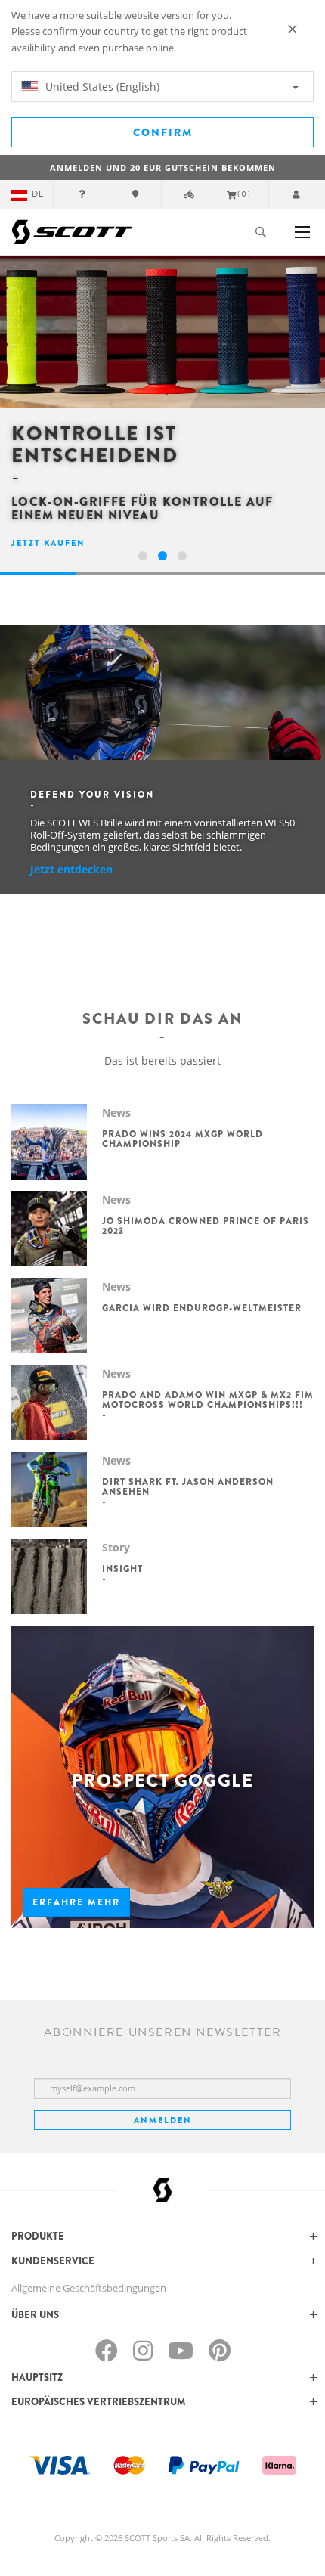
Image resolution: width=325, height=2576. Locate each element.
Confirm (163, 132)
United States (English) (101, 87)
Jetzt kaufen (48, 543)
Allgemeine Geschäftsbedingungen (89, 2288)
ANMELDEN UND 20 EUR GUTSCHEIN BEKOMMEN (163, 167)
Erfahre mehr (76, 1902)
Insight (122, 1569)
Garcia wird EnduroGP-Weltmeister (202, 1308)
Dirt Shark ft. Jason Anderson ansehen (188, 1487)
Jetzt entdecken (71, 869)
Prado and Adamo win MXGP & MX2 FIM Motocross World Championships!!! (208, 1400)
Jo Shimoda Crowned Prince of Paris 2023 (206, 1226)
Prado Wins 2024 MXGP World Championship (183, 1139)
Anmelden (163, 2120)
